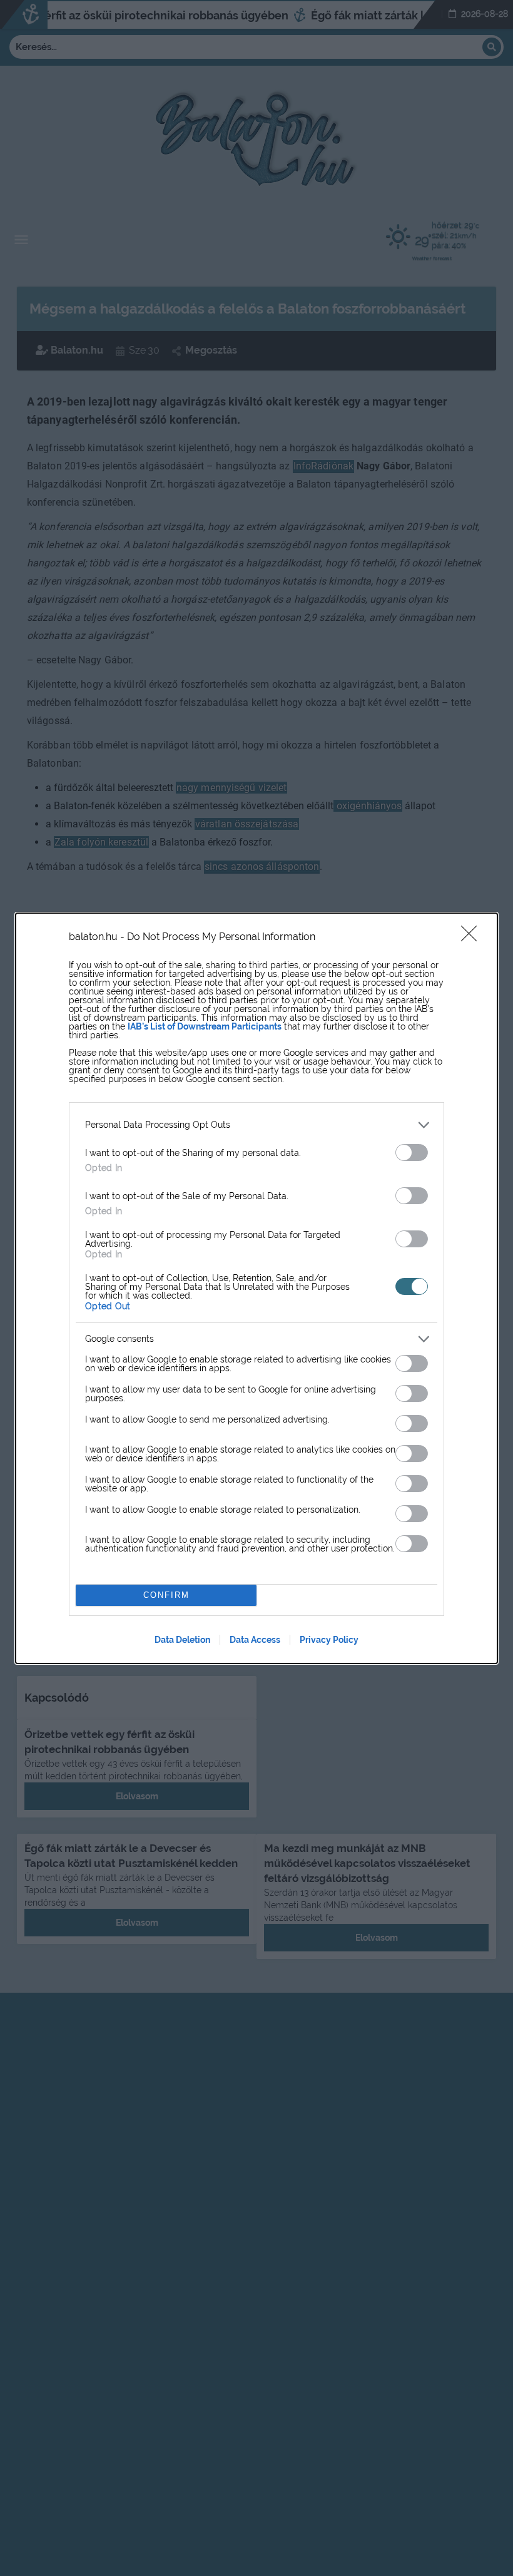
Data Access (255, 1640)
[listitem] (256, 1125)
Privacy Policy (329, 1640)
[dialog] (256, 1288)
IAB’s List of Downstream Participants (205, 1026)
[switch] (412, 1153)
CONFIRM (166, 1595)
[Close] (473, 938)
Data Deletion (182, 1640)
